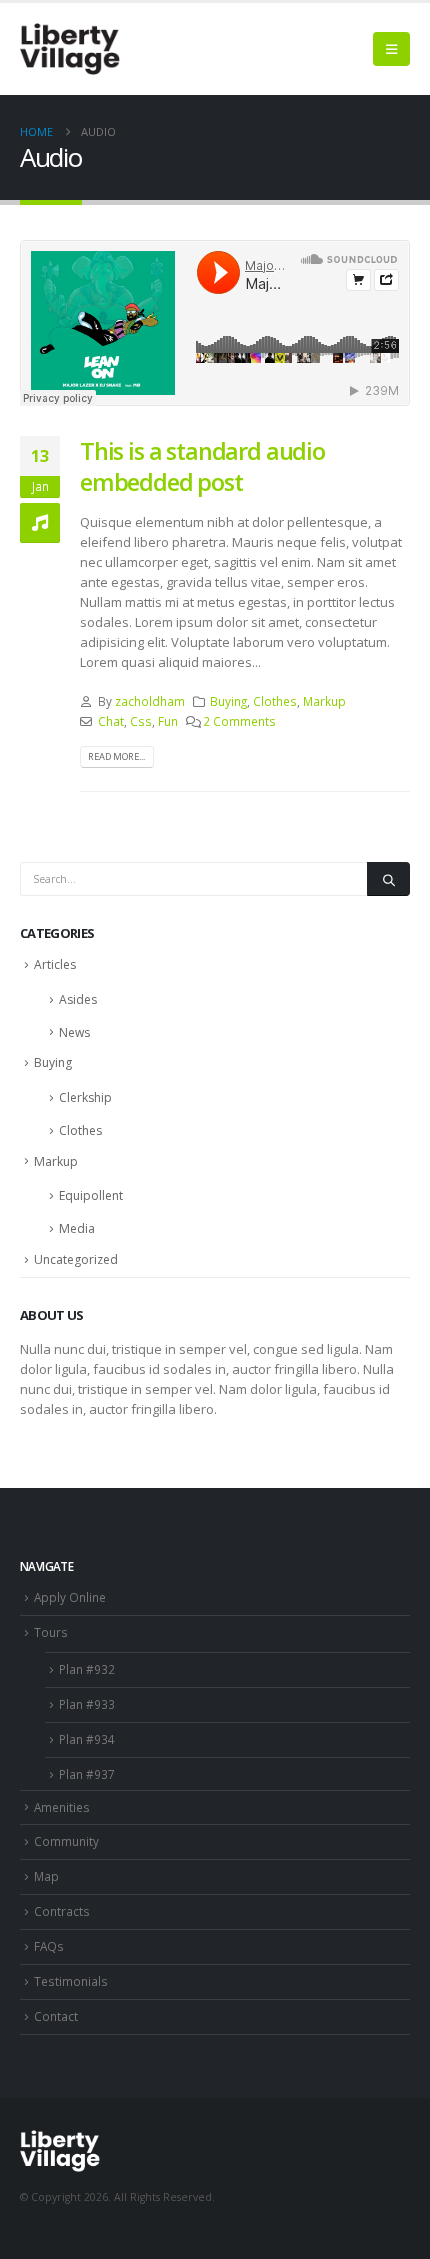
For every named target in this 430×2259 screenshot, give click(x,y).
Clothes (275, 701)
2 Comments (239, 721)
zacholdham (150, 701)
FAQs (49, 1946)
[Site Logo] (70, 49)
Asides (78, 999)
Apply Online (70, 1597)
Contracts (62, 1911)
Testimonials (71, 1981)
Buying (228, 701)
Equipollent (91, 1195)
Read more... (116, 756)
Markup (324, 701)
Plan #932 (87, 1669)
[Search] (388, 879)
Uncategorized (76, 1259)
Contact (56, 2016)
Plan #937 (87, 1774)
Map (46, 1876)
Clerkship (85, 1097)
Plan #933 (87, 1704)
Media (77, 1228)
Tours (51, 1632)
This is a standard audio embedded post (202, 466)
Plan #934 (87, 1739)
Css (141, 721)
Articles (55, 964)
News (74, 1032)
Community (66, 1841)
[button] (391, 49)
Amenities (62, 1807)
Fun (168, 721)
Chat (111, 721)
